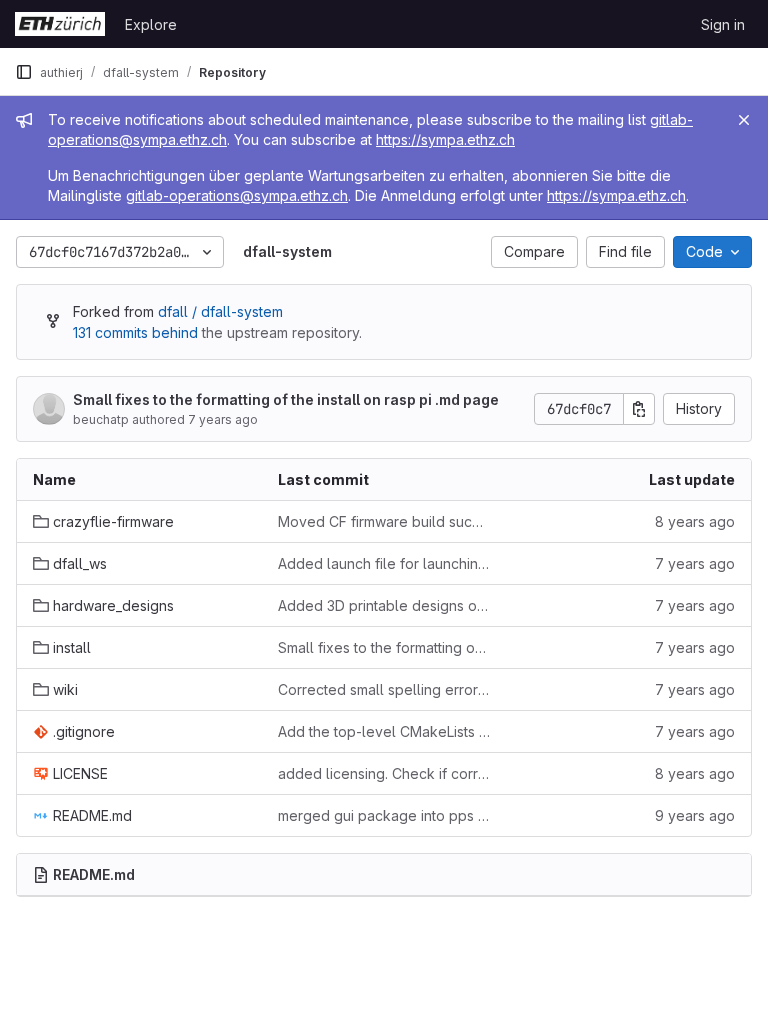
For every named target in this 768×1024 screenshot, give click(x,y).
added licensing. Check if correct (384, 773)
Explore (151, 24)
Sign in (723, 24)
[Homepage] (60, 24)
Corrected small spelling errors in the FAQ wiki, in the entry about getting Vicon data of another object (384, 689)
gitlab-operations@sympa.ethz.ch (237, 195)
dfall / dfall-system (220, 311)
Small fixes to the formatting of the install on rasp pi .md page (286, 399)
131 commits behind (135, 332)
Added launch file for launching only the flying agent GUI (384, 563)
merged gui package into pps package (384, 815)
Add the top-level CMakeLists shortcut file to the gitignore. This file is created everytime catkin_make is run (384, 731)
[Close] (744, 120)
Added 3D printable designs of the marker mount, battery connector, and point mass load (384, 605)
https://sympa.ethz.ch (445, 139)
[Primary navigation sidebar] (24, 72)
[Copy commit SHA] (639, 409)
